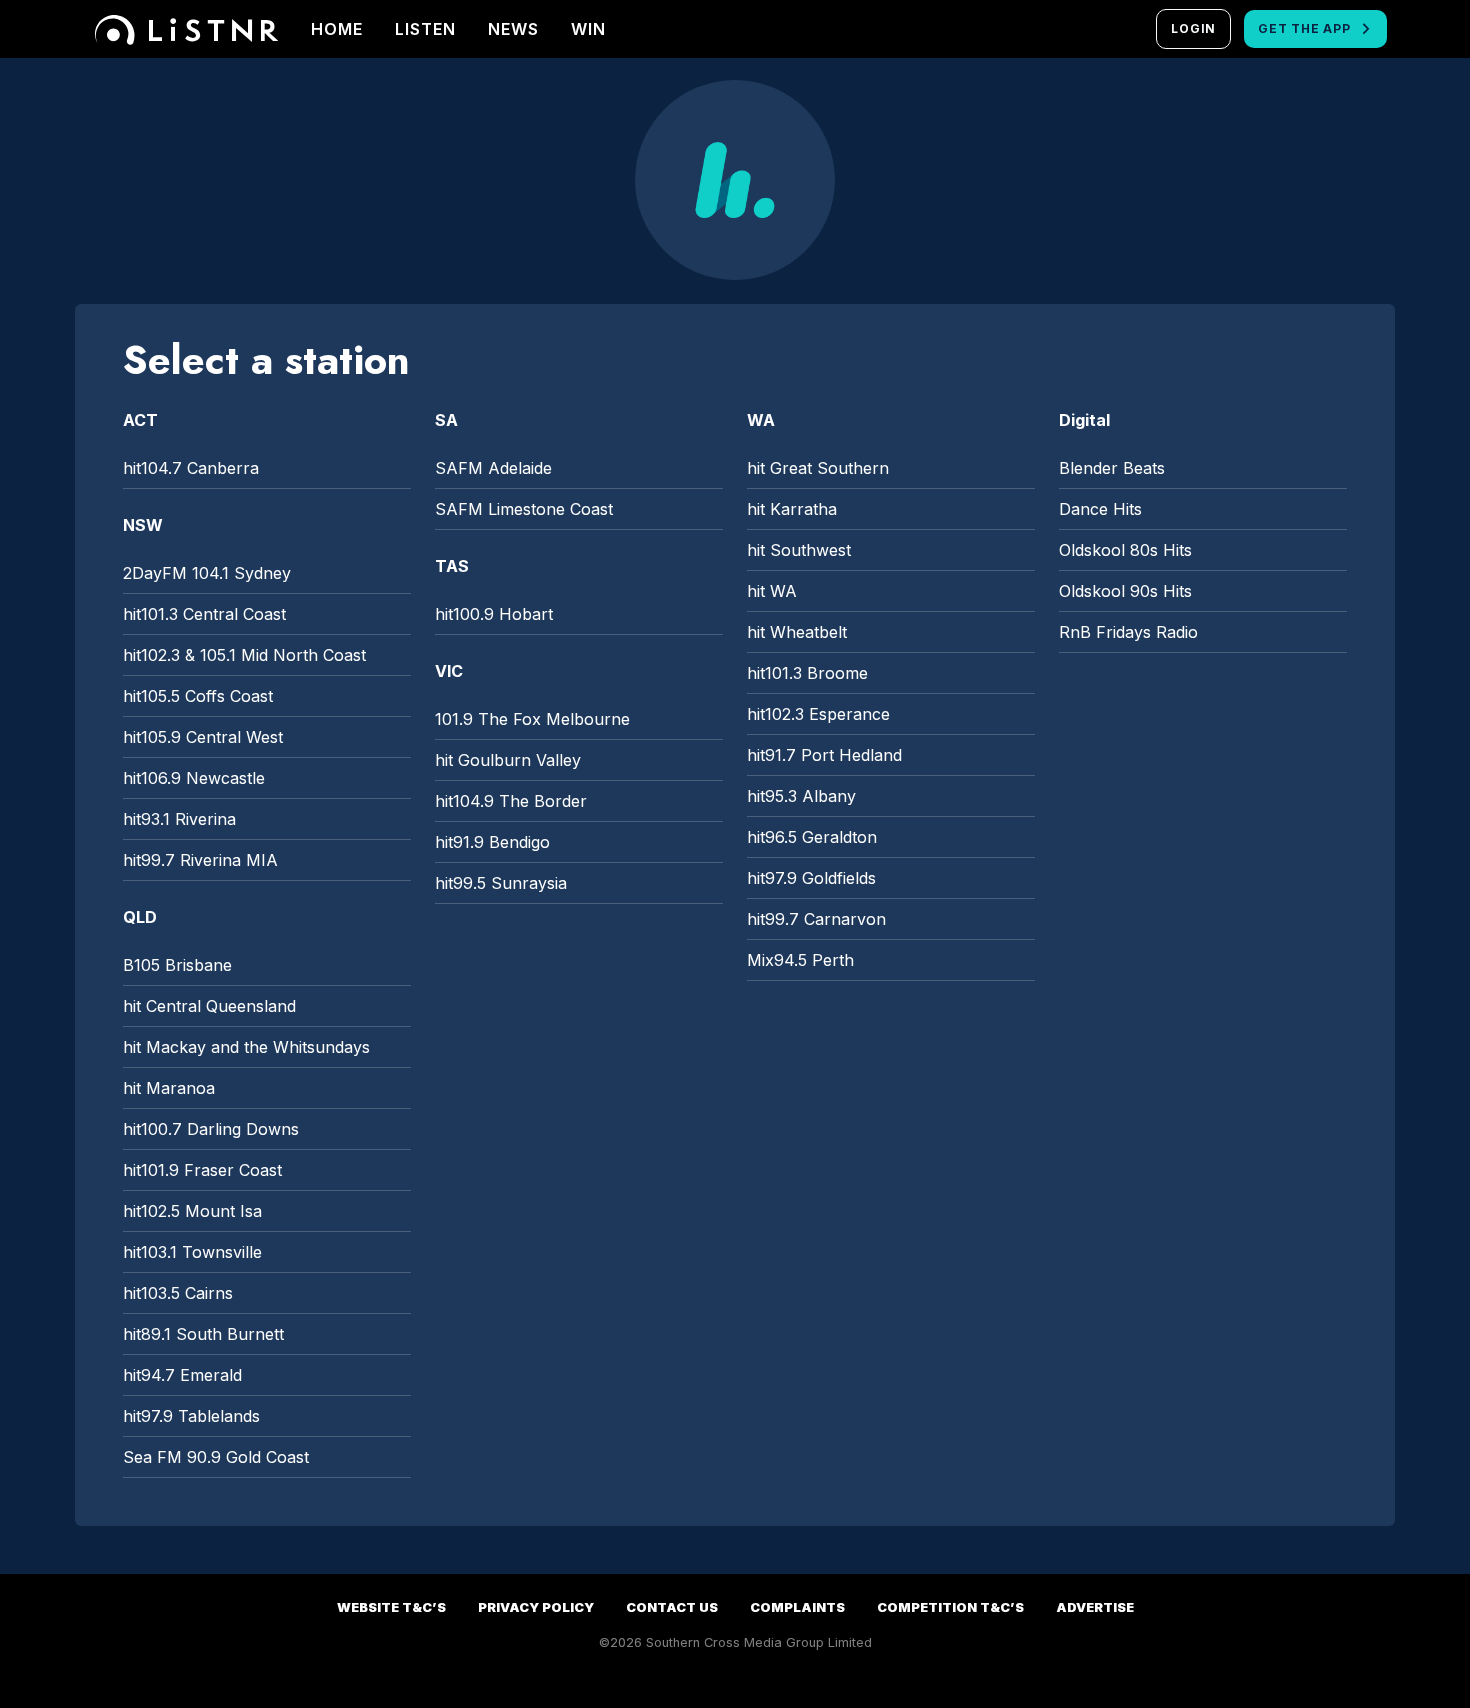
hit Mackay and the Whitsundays (246, 1047)
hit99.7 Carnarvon (816, 919)
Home (337, 29)
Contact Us (672, 1607)
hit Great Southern (818, 468)
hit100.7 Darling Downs (211, 1129)
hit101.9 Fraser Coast (202, 1170)
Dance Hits (1100, 509)
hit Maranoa (169, 1088)
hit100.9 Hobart (494, 614)
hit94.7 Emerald (182, 1375)
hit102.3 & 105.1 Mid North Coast (244, 655)
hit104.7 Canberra (191, 468)
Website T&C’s (391, 1607)
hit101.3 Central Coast (204, 614)
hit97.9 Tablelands (191, 1416)
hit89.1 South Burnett (203, 1334)
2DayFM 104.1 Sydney (207, 573)
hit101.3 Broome (807, 673)
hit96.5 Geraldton (812, 837)
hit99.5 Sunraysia (501, 883)
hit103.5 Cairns (178, 1293)
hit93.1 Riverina (179, 819)
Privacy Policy (536, 1607)
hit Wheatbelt (797, 632)
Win (588, 29)
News (513, 29)
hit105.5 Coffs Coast (198, 696)
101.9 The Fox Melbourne (532, 719)
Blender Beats (1112, 468)
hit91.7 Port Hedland (824, 755)
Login (1193, 28)
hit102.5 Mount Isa (192, 1211)
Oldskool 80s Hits (1125, 550)
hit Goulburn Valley (508, 760)
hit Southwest (799, 550)
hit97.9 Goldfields (811, 878)
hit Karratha (792, 509)
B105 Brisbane (177, 965)
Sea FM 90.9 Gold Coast (216, 1457)
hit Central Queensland (209, 1006)
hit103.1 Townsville (192, 1252)
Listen (425, 29)
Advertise (1095, 1607)
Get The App (1304, 28)
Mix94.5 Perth (800, 960)
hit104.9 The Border (511, 801)
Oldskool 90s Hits (1125, 591)
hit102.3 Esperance (818, 714)
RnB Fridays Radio (1128, 632)
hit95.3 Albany (801, 796)
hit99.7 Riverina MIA (200, 860)
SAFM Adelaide (493, 468)
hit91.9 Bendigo (492, 842)
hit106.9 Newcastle (194, 778)
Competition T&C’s (950, 1607)
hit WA (772, 591)
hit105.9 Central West (203, 737)
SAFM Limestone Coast (524, 509)
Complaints (797, 1607)
